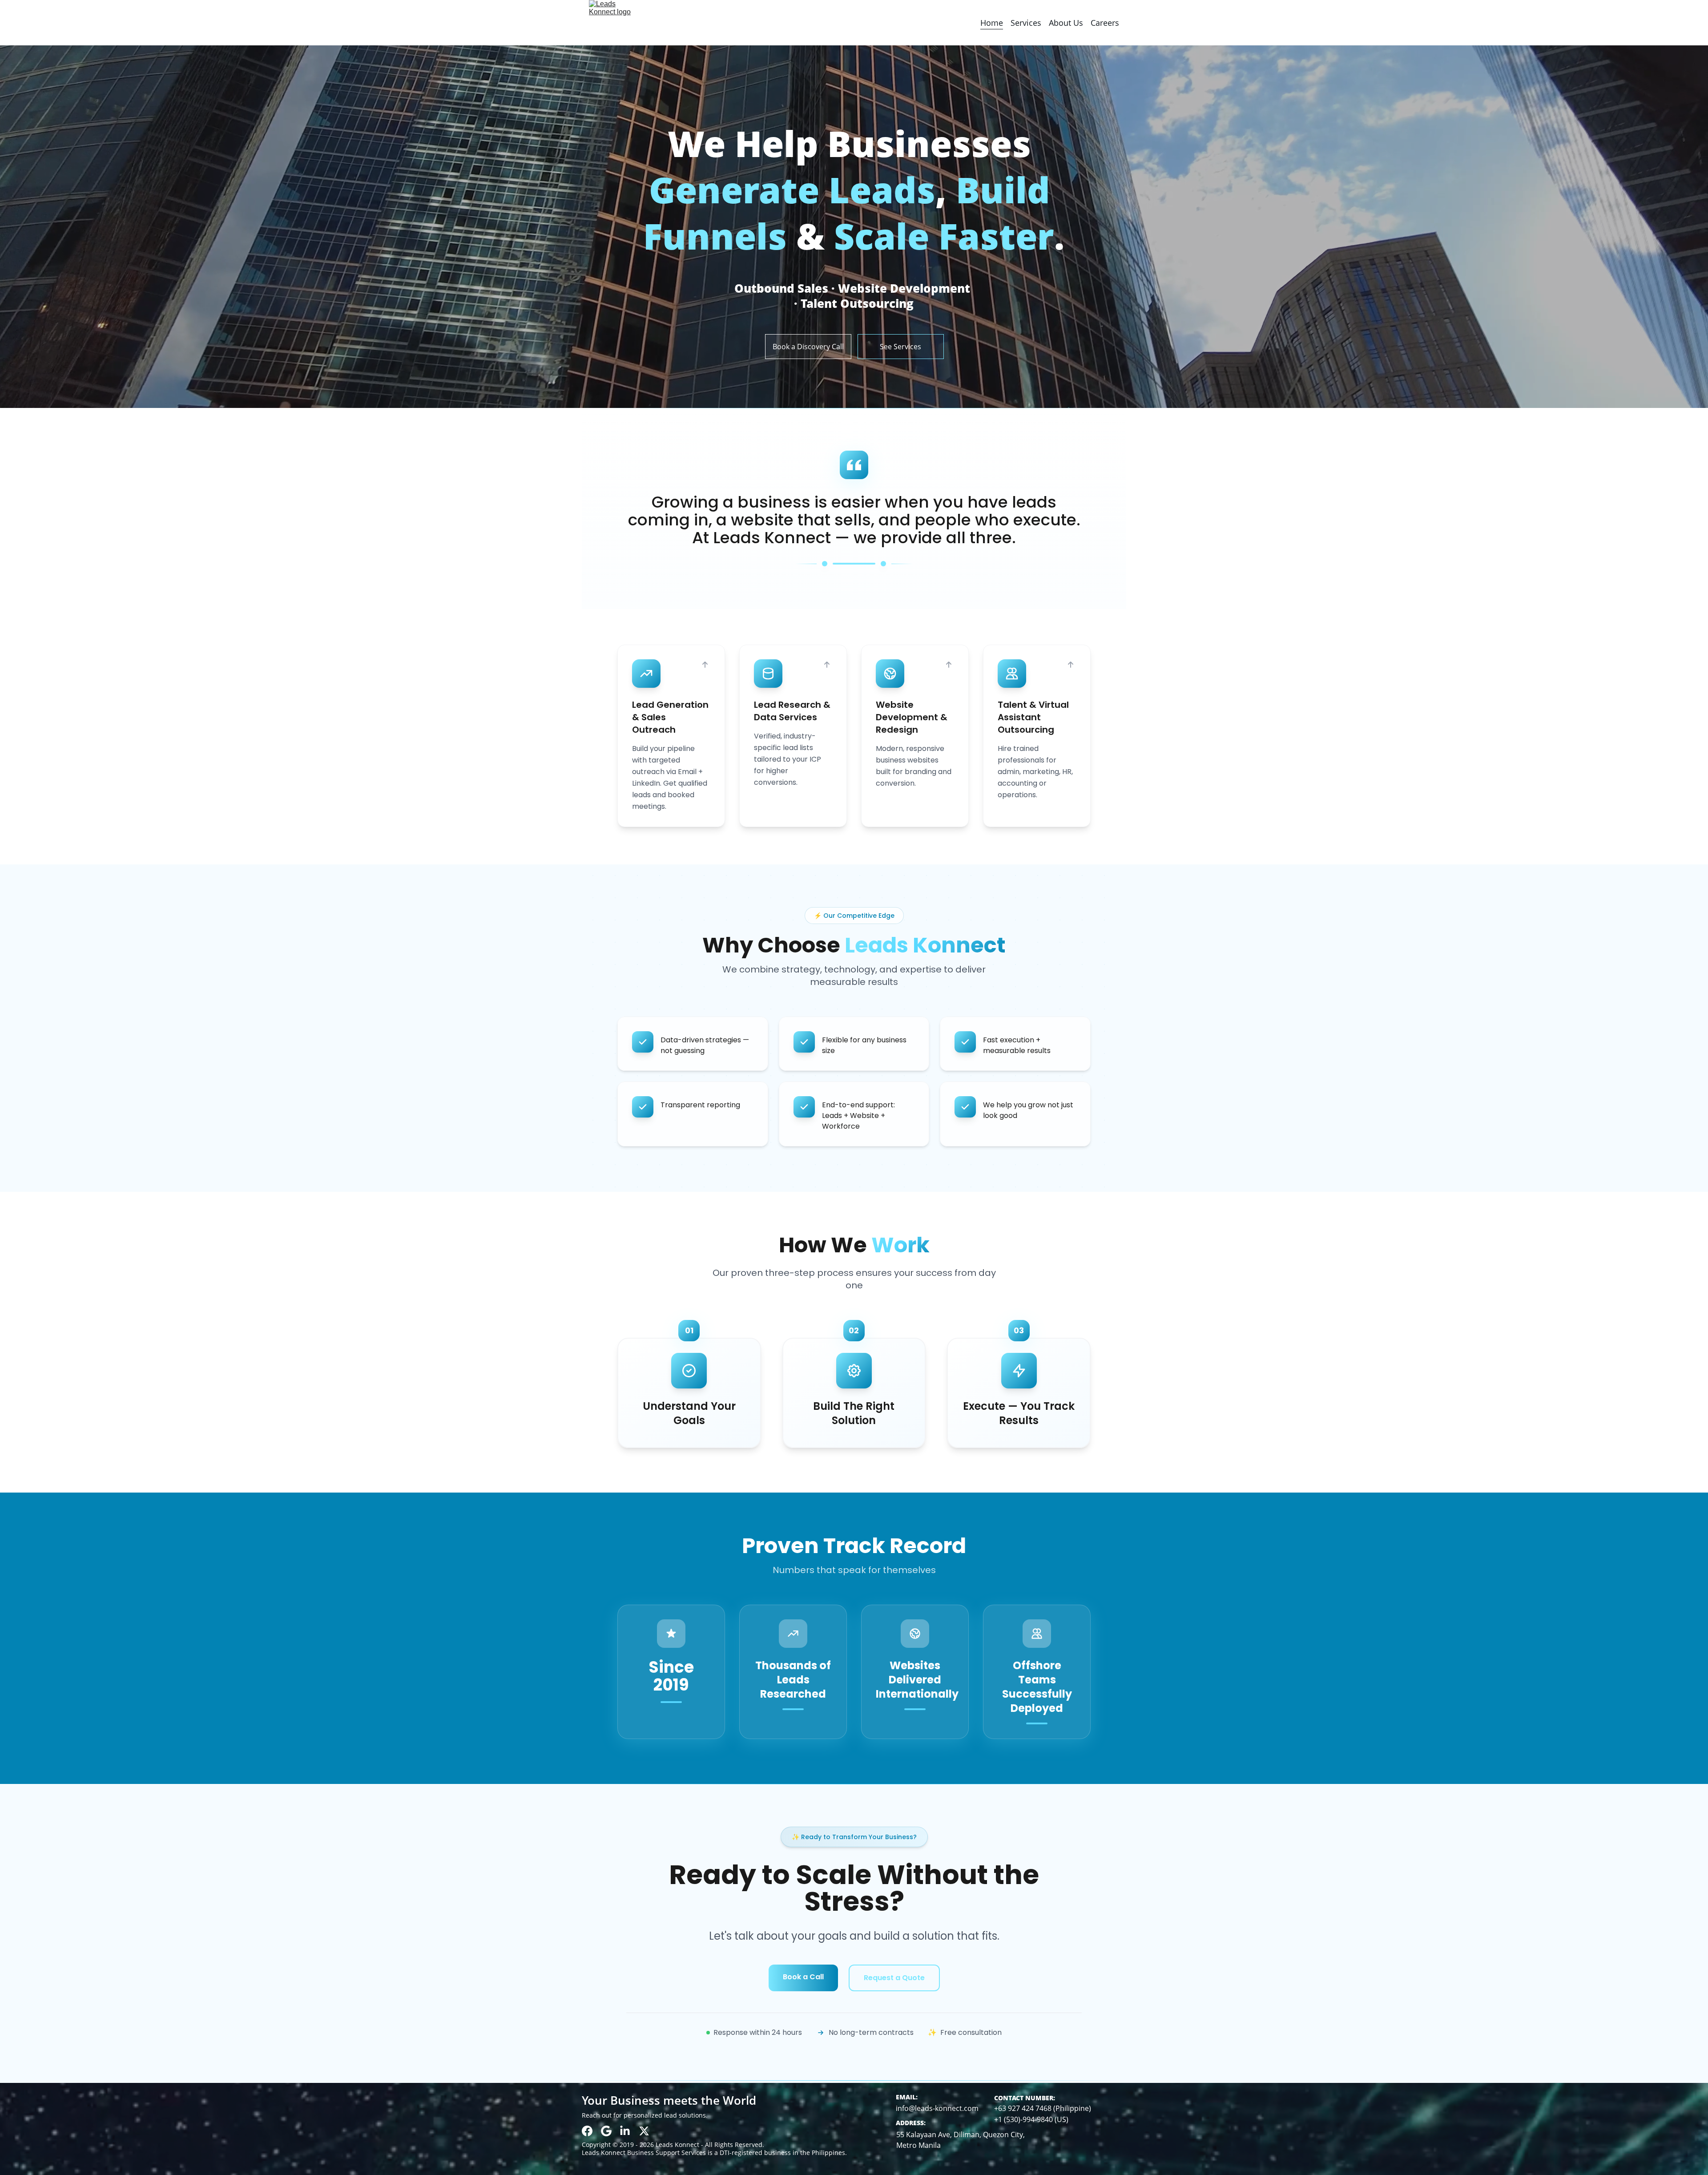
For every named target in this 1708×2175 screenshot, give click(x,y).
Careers (1105, 23)
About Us (1066, 23)
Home (992, 23)
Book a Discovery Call (808, 347)
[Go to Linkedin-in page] (625, 2131)
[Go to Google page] (606, 2131)
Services (1026, 23)
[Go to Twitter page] (644, 2131)
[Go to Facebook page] (587, 2131)
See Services (900, 347)
